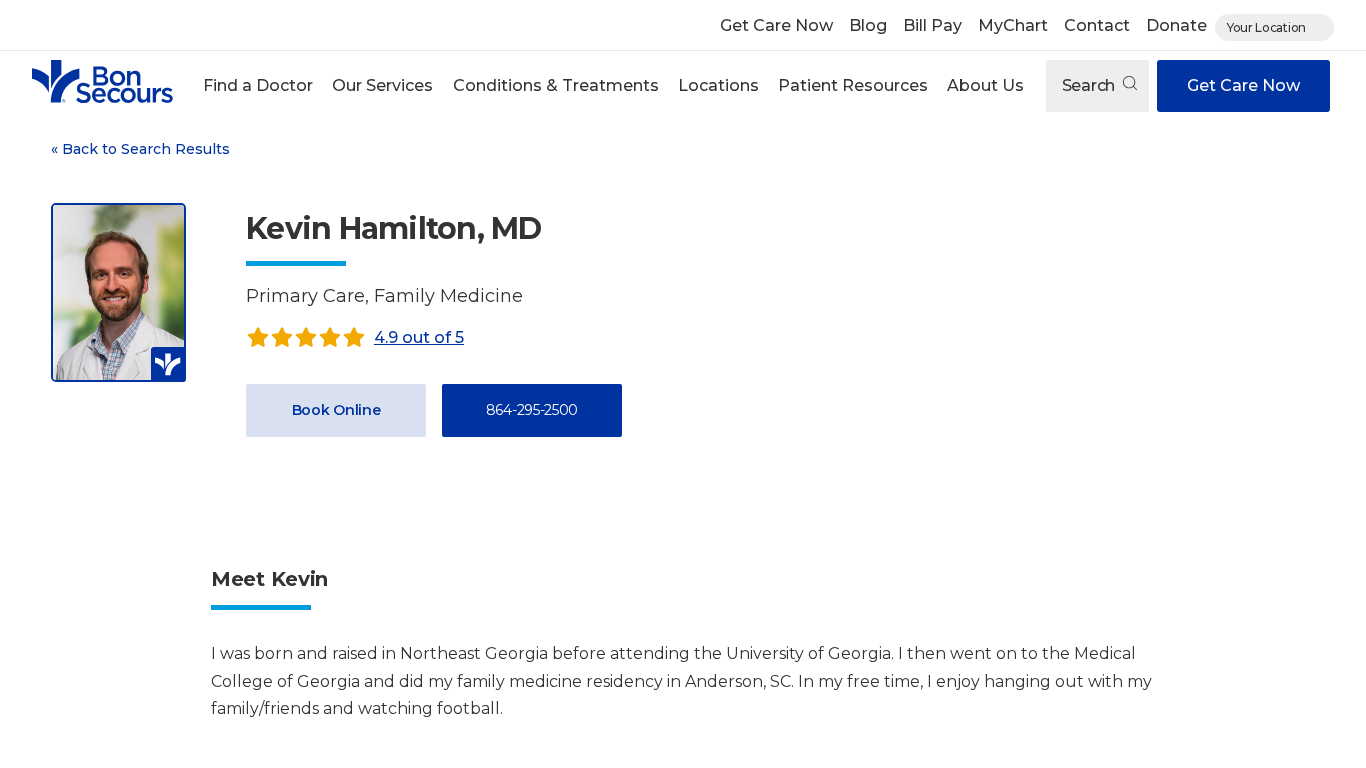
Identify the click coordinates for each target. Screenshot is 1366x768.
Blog (868, 25)
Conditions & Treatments (556, 85)
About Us (985, 85)
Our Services (382, 85)
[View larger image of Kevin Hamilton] (118, 292)
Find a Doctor (258, 85)
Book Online (336, 410)
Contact (1097, 25)
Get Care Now (776, 25)
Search (1090, 85)
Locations (718, 85)
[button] (258, 86)
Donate (1176, 25)
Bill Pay (932, 25)
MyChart (1013, 25)
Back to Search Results (140, 149)
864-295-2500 (532, 410)
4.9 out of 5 (419, 337)
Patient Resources (853, 85)
